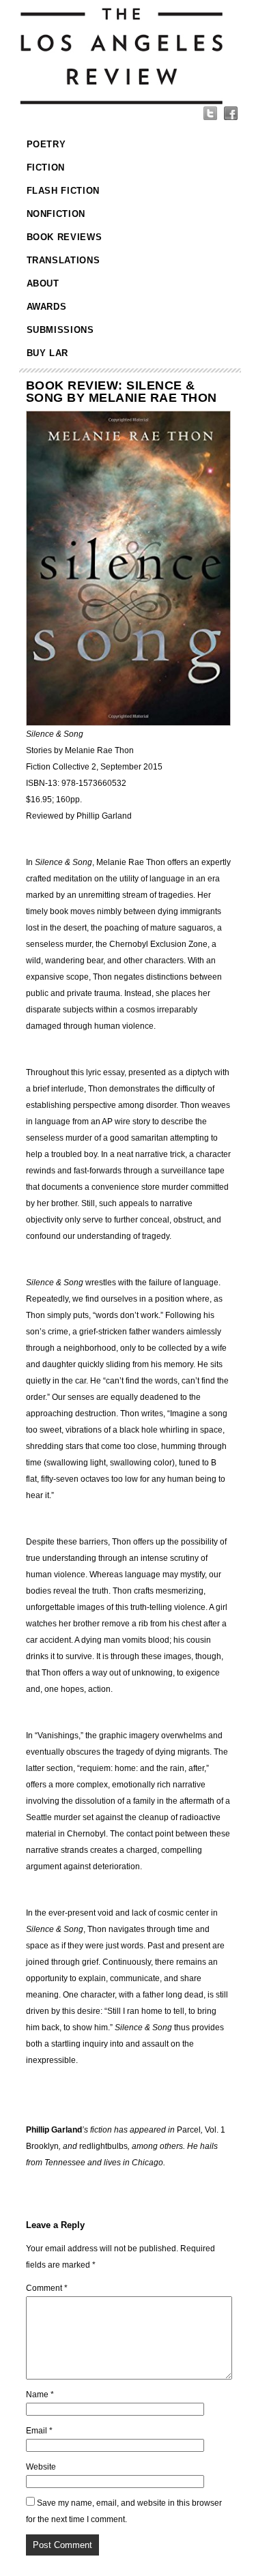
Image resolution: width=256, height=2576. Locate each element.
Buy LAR (48, 353)
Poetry (46, 144)
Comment (47, 2288)
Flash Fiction (63, 191)
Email (39, 2431)
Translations (63, 260)
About (43, 283)
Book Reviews (65, 237)
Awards (47, 307)
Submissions (60, 330)
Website (41, 2467)
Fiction (46, 167)
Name (40, 2395)
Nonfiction (56, 214)
